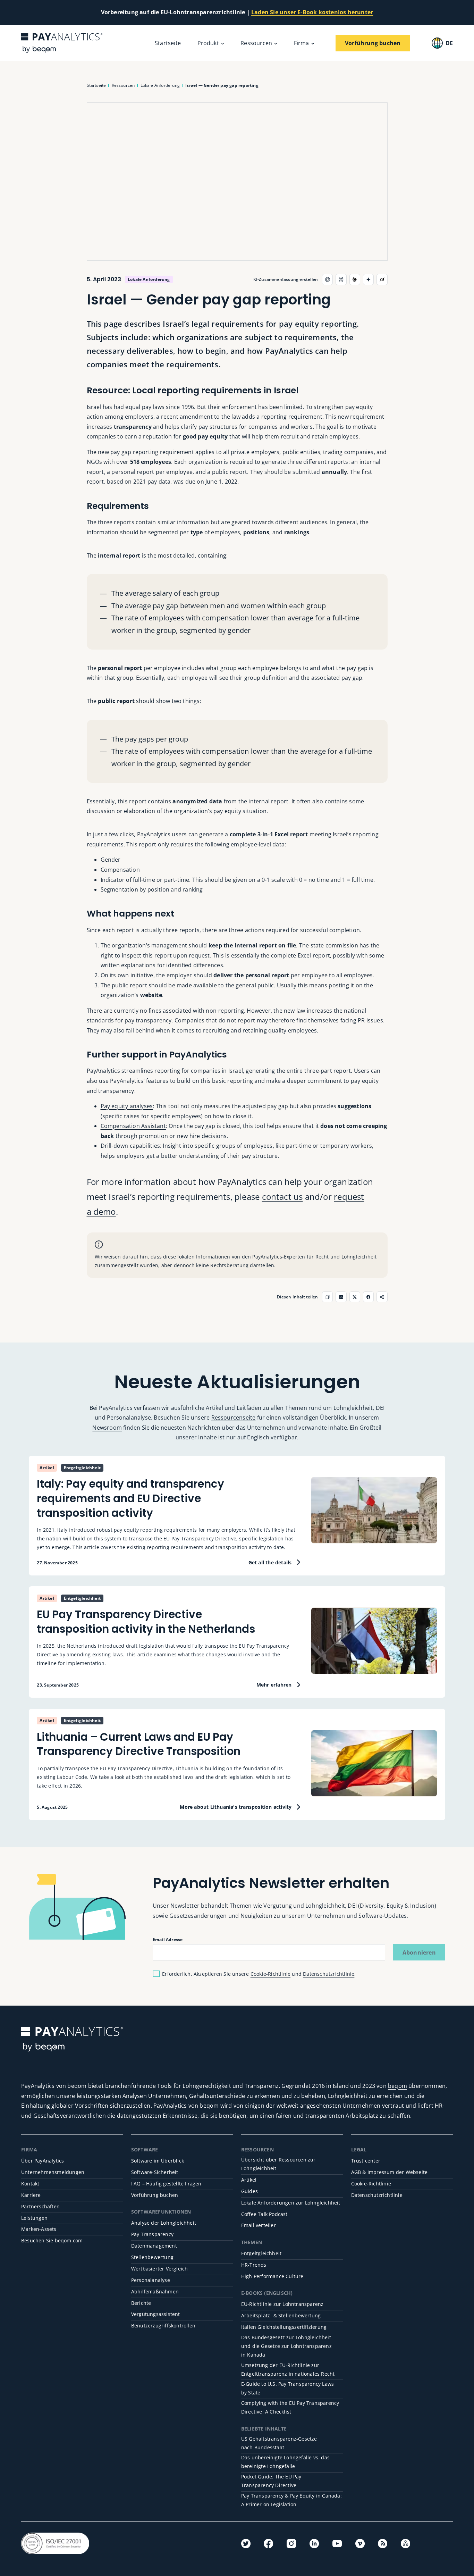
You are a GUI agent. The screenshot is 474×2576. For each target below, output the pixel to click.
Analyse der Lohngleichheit (164, 2223)
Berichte (141, 2303)
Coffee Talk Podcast (264, 2214)
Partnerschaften (40, 2206)
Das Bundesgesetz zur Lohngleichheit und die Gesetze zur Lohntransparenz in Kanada (286, 2346)
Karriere (31, 2195)
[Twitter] (246, 2544)
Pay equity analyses (127, 1106)
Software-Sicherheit (155, 2172)
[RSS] (383, 2544)
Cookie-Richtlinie (270, 1974)
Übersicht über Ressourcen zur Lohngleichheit (278, 2164)
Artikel (249, 2180)
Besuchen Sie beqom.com (52, 2240)
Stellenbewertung (152, 2257)
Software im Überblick (158, 2161)
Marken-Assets (39, 2229)
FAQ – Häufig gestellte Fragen (166, 2184)
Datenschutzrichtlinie (329, 1974)
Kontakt (30, 2184)
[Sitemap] (405, 2544)
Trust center (366, 2161)
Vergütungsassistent (156, 2314)
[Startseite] (62, 43)
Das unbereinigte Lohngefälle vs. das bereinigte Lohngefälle (285, 2462)
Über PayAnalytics (43, 2161)
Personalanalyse (151, 2280)
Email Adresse (168, 1939)
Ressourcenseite (234, 1417)
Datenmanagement (154, 2246)
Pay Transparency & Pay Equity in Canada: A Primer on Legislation (291, 2500)
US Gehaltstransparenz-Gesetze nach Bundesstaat (279, 2443)
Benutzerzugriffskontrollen (163, 2326)
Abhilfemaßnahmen (155, 2291)
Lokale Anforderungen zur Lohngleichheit (291, 2203)
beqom (397, 2086)
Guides (249, 2191)
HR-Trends (254, 2265)
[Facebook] (268, 2544)
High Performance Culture (272, 2276)
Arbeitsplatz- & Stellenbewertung (281, 2315)
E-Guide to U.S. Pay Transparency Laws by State (287, 2388)
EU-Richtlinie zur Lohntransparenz (282, 2304)
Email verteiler (259, 2225)
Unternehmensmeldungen (53, 2172)
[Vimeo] (360, 2544)
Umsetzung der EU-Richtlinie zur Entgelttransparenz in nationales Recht (288, 2369)
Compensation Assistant (133, 1126)
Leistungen (34, 2218)
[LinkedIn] (314, 2544)
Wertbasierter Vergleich (160, 2269)
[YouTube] (337, 2544)
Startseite (168, 43)
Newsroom (107, 1428)
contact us (282, 1197)
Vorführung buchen (155, 2195)
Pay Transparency (152, 2234)
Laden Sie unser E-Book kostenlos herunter (312, 12)
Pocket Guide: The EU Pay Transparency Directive (271, 2481)
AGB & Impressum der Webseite (390, 2172)
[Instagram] (291, 2544)
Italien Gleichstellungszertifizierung (284, 2327)
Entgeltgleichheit (261, 2253)
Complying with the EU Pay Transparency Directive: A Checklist (290, 2407)
